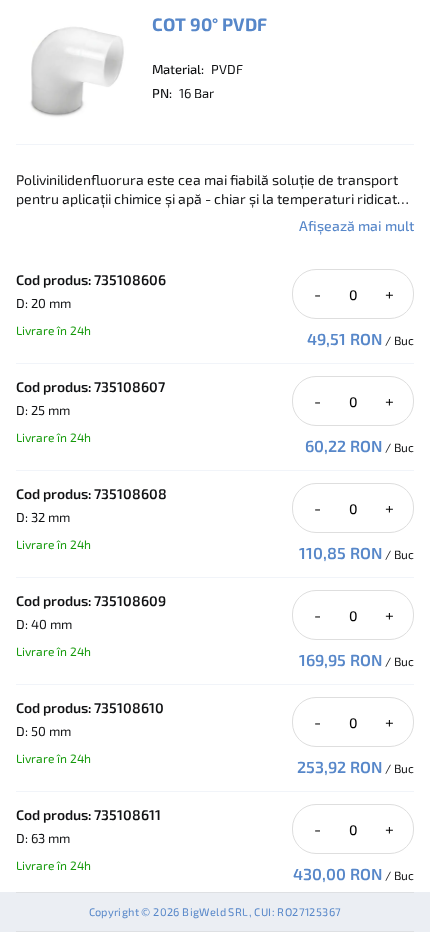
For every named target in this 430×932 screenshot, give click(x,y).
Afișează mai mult (356, 225)
